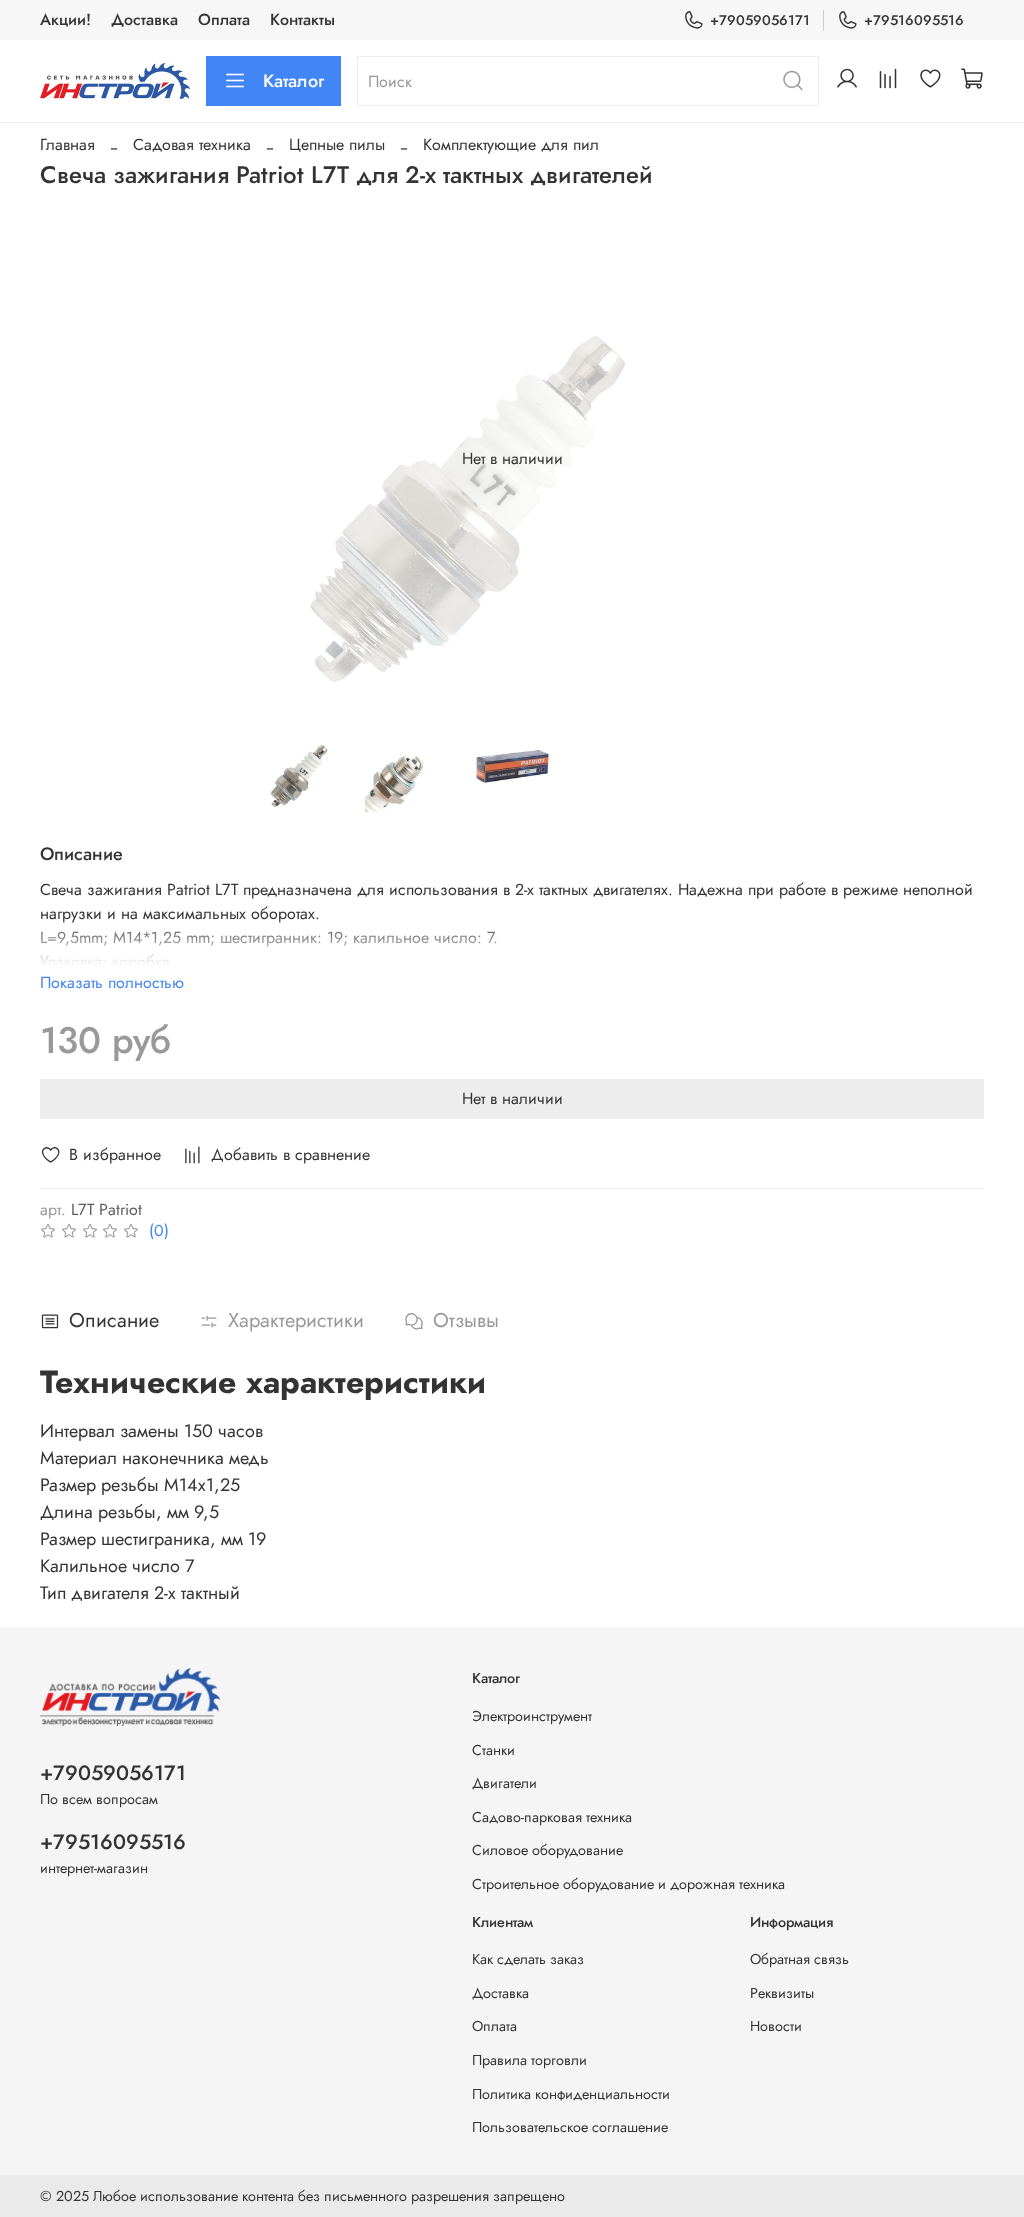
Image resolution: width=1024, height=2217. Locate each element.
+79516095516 (914, 20)
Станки (493, 1750)
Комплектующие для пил (511, 144)
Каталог (293, 81)
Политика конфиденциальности (571, 2094)
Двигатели (504, 1783)
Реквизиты (782, 1993)
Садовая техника (192, 144)
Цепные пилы (337, 144)
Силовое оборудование (547, 1850)
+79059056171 (760, 20)
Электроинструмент (532, 1716)
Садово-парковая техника (552, 1817)
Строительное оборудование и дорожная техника (628, 1884)
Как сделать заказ (528, 1959)
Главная (67, 144)
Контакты (302, 19)
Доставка (144, 19)
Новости (776, 2026)
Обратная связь (799, 1959)
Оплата (224, 19)
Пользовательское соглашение (570, 2127)
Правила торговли (529, 2060)
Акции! (65, 19)
